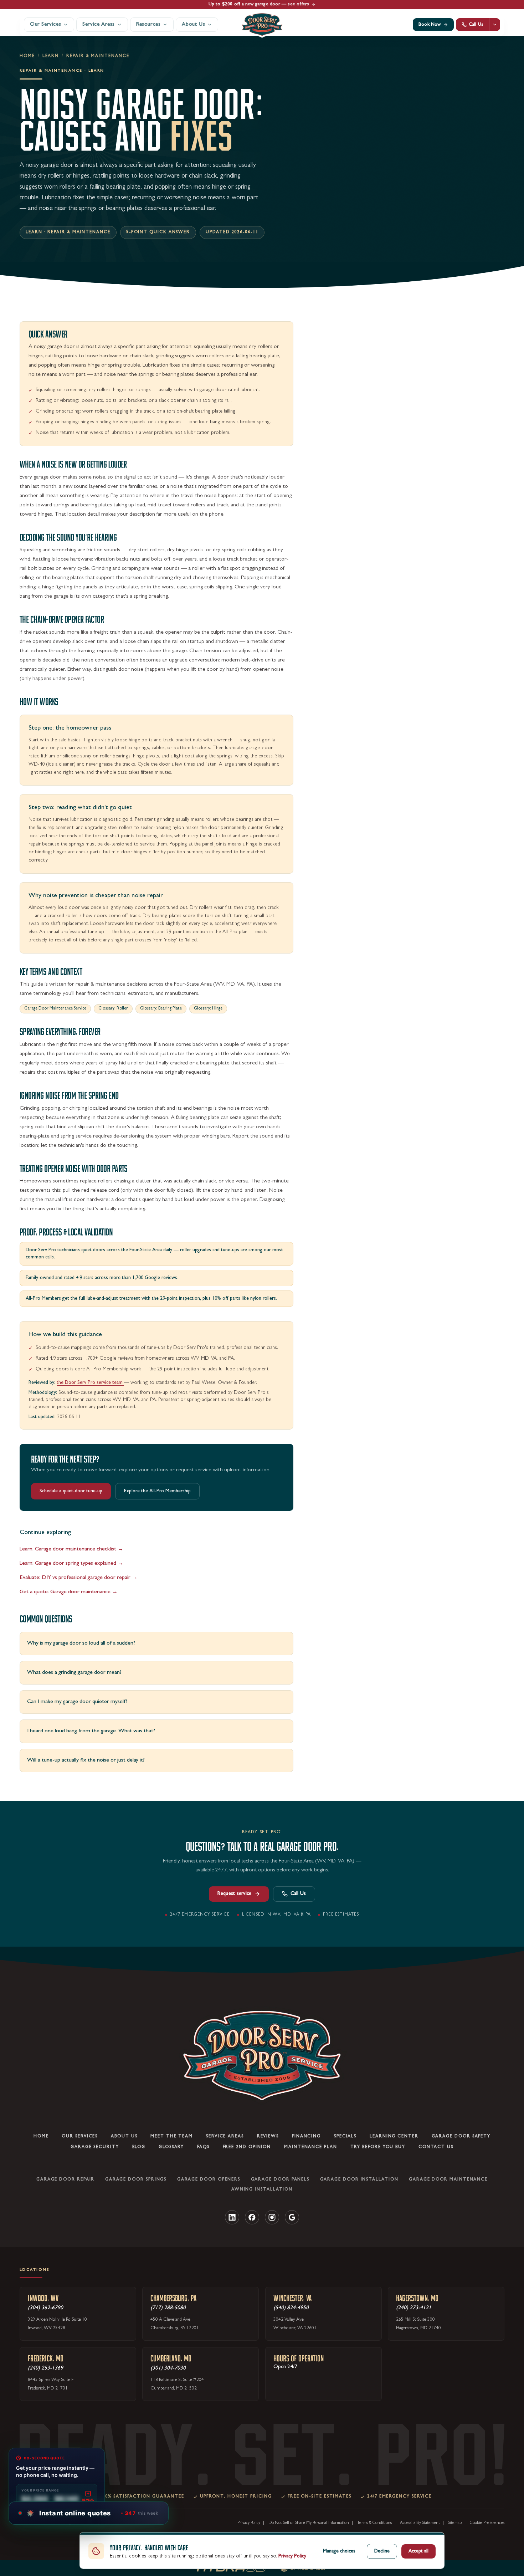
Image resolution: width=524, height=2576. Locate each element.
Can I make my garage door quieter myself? (77, 1702)
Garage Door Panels (280, 2179)
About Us (124, 2136)
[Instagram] (272, 2217)
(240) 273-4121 (414, 2308)
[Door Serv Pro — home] (262, 25)
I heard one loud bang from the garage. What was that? (91, 1731)
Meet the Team (172, 2136)
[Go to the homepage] (262, 2056)
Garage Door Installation (359, 2179)
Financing (306, 2136)
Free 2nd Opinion (247, 2147)
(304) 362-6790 (45, 2308)
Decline (382, 2551)
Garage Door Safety (461, 2136)
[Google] (292, 2217)
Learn (51, 56)
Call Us (298, 1894)
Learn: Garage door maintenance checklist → (71, 1549)
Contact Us (436, 2147)
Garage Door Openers (209, 2179)
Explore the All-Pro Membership (157, 1491)
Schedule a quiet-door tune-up (71, 1491)
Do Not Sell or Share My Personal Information (309, 2523)
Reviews (268, 2136)
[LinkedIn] (232, 2217)
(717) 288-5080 (168, 2308)
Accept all (418, 2551)
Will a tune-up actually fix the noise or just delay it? (86, 1760)
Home (27, 56)
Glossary (171, 2147)
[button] (92, 2513)
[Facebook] (252, 2217)
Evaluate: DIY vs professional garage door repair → (79, 1578)
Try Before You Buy (378, 2147)
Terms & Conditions (374, 2523)
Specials (345, 2136)
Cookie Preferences (487, 2523)
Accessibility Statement (420, 2523)
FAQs (203, 2147)
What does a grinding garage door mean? (74, 1673)
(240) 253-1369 (45, 2368)
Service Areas (225, 2136)
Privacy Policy (249, 2523)
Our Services (80, 2136)
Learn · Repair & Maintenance (68, 232)
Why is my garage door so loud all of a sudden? (81, 1644)
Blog (139, 2147)
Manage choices (339, 2551)
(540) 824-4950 (291, 2308)
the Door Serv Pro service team (90, 1383)
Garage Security (95, 2147)
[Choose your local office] (495, 25)
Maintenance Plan (311, 2147)
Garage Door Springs (136, 2179)
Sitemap (455, 2523)
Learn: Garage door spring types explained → (71, 1564)
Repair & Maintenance (98, 56)
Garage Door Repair (66, 2179)
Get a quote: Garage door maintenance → (69, 1592)
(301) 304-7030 (168, 2368)
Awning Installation (262, 2189)
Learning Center (394, 2136)
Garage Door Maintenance (448, 2179)
